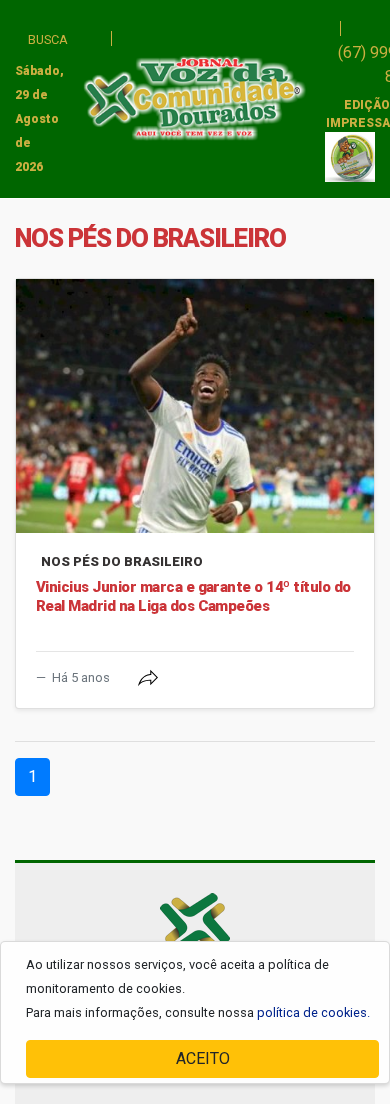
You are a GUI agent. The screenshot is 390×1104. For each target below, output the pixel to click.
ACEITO (203, 1058)
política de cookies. (313, 1012)
